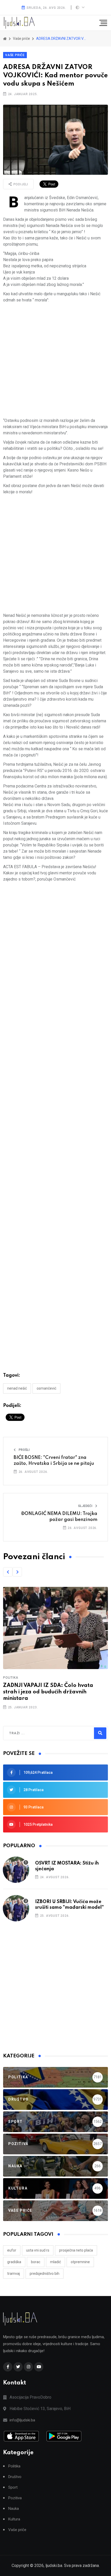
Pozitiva (15, 2498)
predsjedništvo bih (45, 2274)
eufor (12, 2250)
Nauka (14, 2509)
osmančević (46, 1388)
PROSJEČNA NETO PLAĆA (76, 2250)
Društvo (15, 2477)
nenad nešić (17, 1388)
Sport (13, 2487)
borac (36, 2262)
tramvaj (14, 2274)
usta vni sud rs (38, 2250)
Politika (11, 1678)
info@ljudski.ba (22, 2420)
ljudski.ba (54, 2566)
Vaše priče (15, 55)
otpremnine (80, 2262)
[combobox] (31, 1733)
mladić (55, 2262)
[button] (8, 1572)
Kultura (14, 2519)
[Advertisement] (55, 362)
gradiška (14, 2262)
